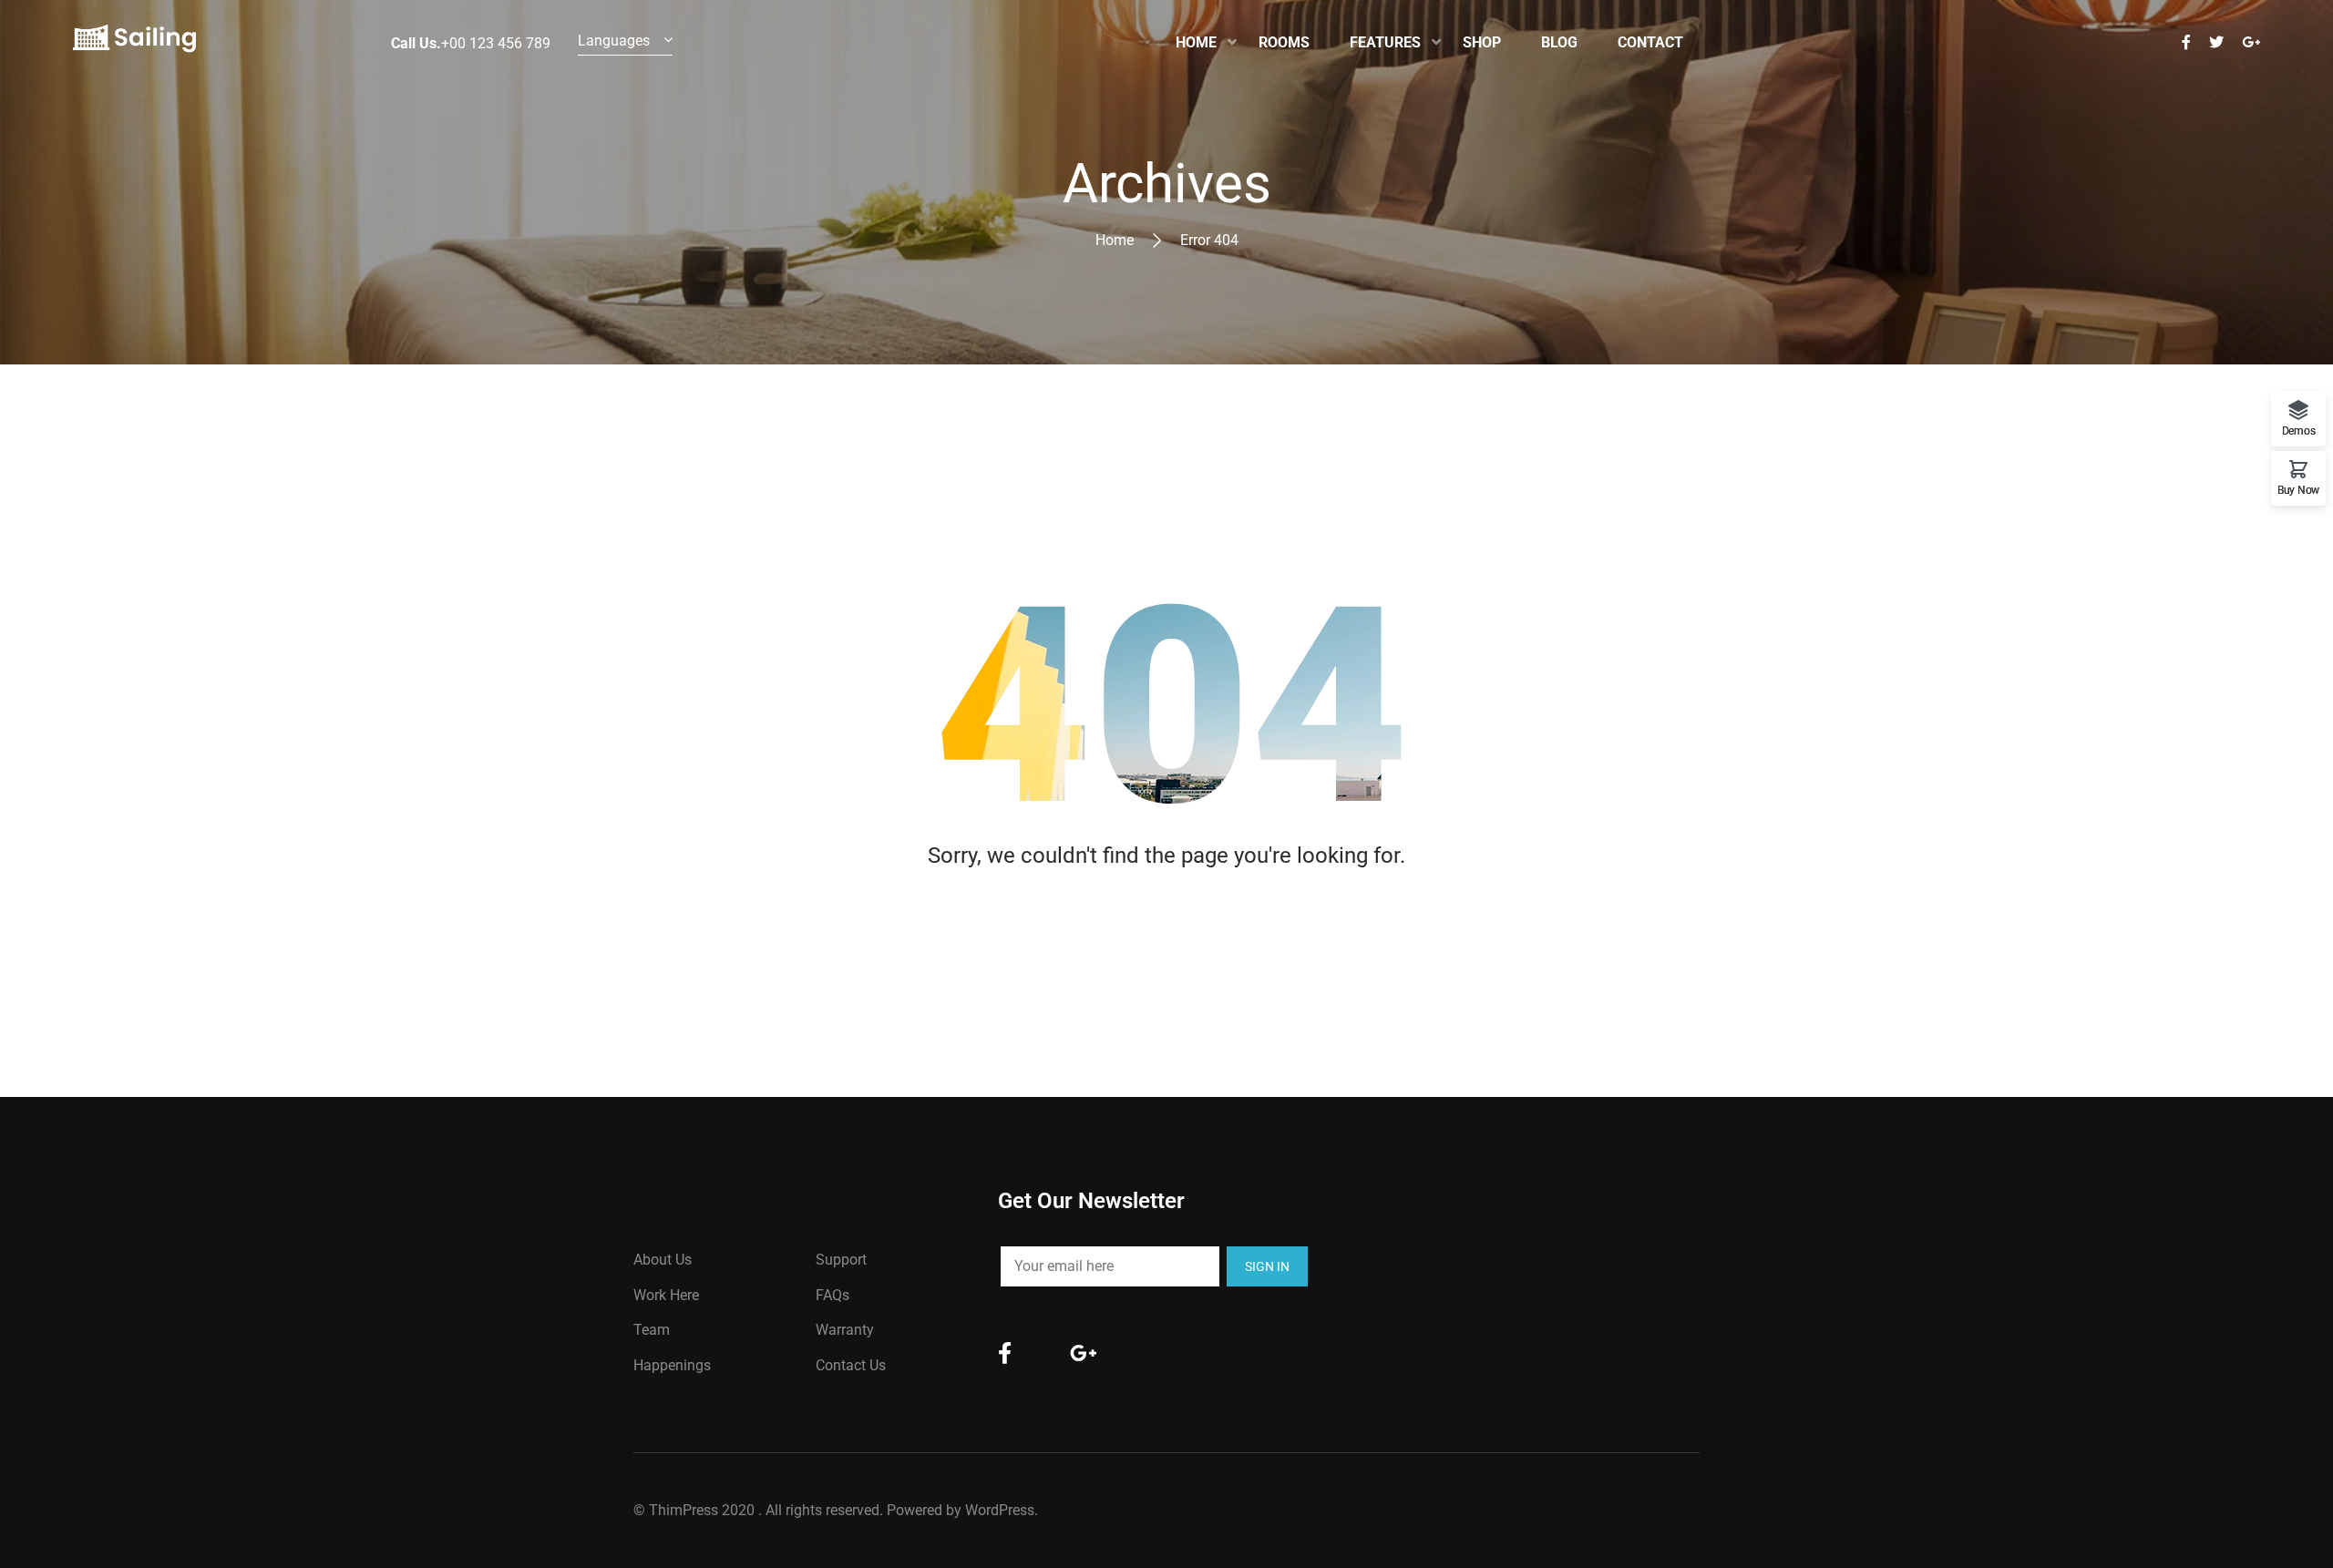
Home (1115, 240)
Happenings (672, 1365)
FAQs (832, 1295)
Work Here (666, 1295)
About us (663, 1260)
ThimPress (683, 1510)
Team (652, 1330)
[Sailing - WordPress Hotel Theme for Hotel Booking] (134, 43)
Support (841, 1260)
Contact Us (851, 1365)
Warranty (845, 1330)
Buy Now (2298, 490)
